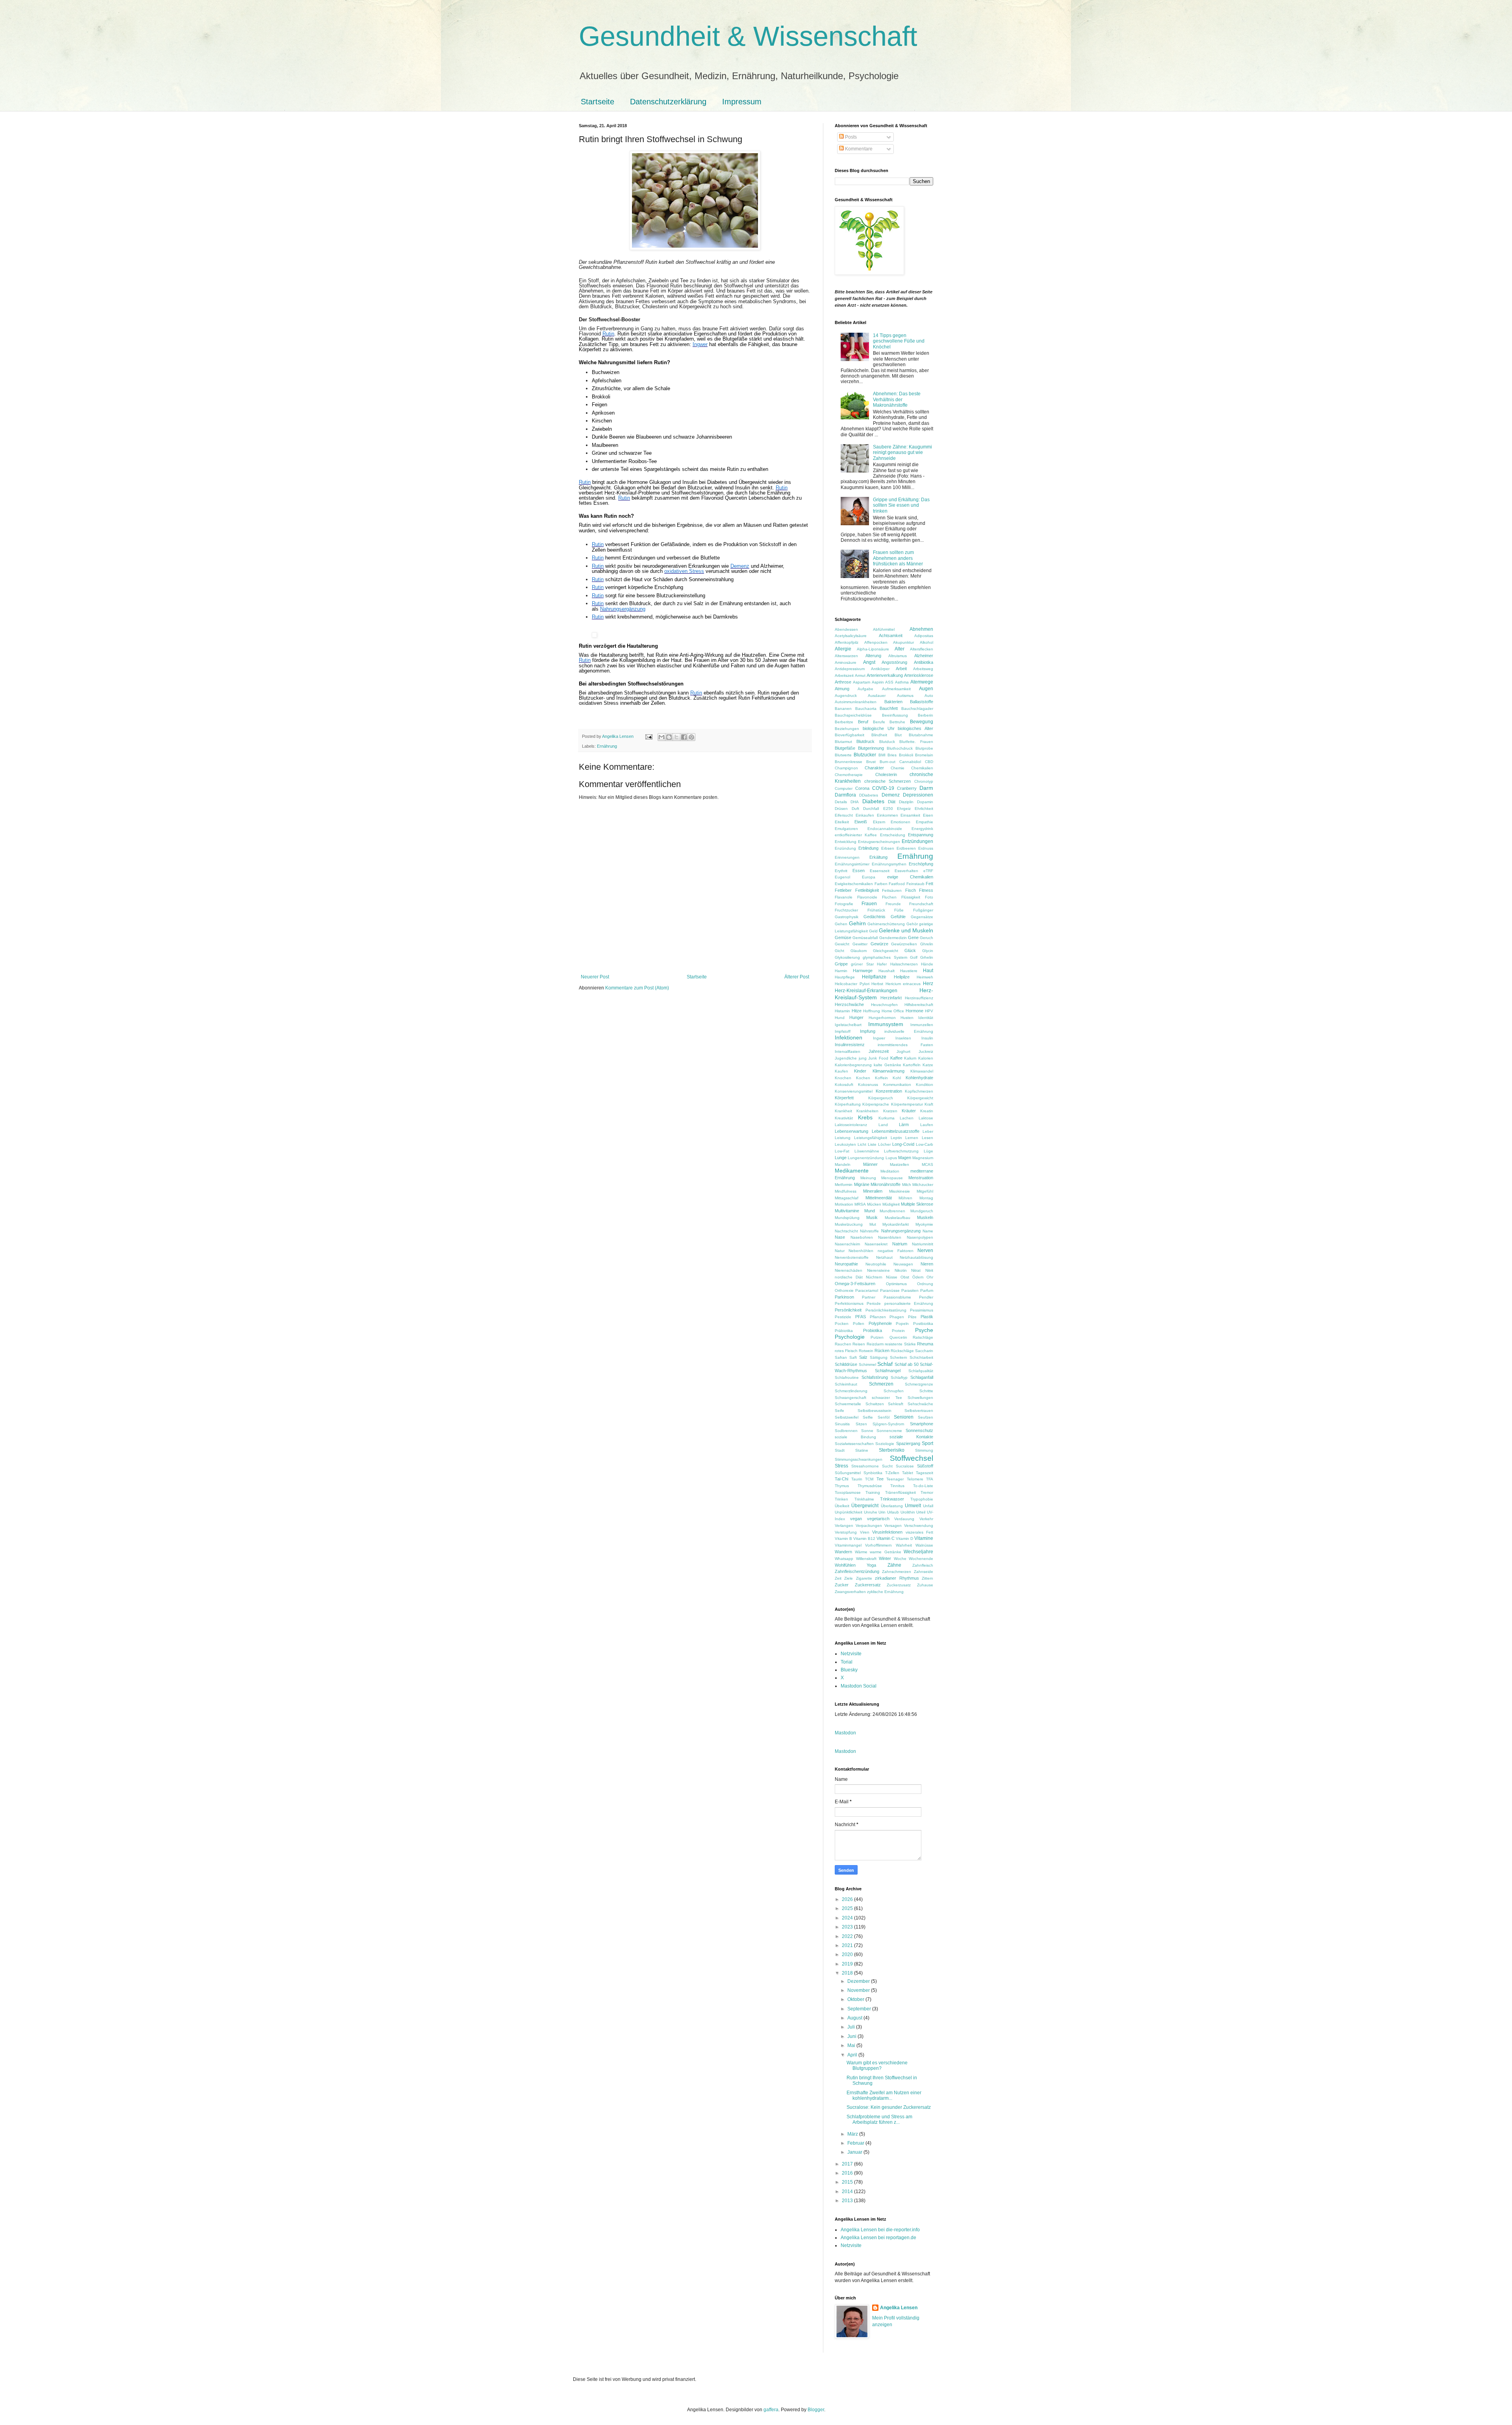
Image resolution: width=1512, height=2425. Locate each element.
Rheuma (925, 1344)
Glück (910, 950)
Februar (856, 2143)
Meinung (868, 1178)
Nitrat (916, 1270)
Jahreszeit (879, 1051)
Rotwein (866, 1351)
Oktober (856, 1999)
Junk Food (878, 1058)
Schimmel (867, 1364)
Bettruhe (897, 722)
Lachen (907, 1118)
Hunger (856, 1017)
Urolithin (908, 1512)
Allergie (843, 649)
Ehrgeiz (904, 809)
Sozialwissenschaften (854, 1444)
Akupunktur (903, 642)
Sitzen (861, 1424)
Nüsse (892, 1277)
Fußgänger (923, 910)
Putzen (877, 1337)
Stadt (840, 1450)
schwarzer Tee (887, 1398)
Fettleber (843, 890)
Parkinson (844, 1297)
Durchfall (871, 809)
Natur (840, 1251)
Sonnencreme (889, 1431)
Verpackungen (869, 1526)
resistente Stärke (900, 1344)
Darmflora (845, 795)
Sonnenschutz (919, 1430)
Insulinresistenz (850, 1045)
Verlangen (844, 1526)
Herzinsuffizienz (919, 998)
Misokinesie (900, 1191)
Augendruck (846, 696)
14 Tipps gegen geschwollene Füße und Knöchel (899, 341)
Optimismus (896, 1284)
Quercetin (898, 1337)
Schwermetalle (848, 1404)
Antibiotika (924, 662)
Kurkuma (887, 1118)
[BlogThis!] (669, 737)
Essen (859, 871)
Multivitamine (847, 1211)
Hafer (882, 964)
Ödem (918, 1277)
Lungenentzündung (866, 1158)
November (859, 1990)
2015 (848, 2182)
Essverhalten (906, 871)
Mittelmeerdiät (879, 1198)
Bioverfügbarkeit (850, 735)
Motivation (844, 1204)
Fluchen (889, 897)
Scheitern (899, 1357)
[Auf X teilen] (676, 737)
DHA (855, 802)
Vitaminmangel (848, 1545)
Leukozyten (845, 1144)
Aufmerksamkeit (896, 689)
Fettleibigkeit (867, 890)
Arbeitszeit (844, 675)
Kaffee (896, 1058)
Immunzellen (922, 1025)
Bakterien (893, 702)
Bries (892, 755)
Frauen (869, 904)
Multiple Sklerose (917, 1204)
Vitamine (924, 1538)
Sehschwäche (920, 1404)
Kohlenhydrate (919, 1078)
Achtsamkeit (891, 635)
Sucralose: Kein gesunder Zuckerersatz (889, 2107)
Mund (870, 1211)
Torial (847, 1662)
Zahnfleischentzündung (857, 1571)
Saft (853, 1357)
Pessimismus (922, 1310)
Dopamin (925, 802)
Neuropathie (846, 1264)
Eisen (928, 815)
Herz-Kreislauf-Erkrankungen (866, 991)
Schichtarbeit (921, 1357)
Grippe (841, 964)
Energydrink (922, 829)
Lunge (841, 1158)
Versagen (893, 1526)
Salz (863, 1357)
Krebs (865, 1117)
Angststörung (894, 662)
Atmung (842, 689)
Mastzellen (900, 1164)
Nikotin (901, 1270)
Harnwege (863, 971)
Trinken (841, 1499)
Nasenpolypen (920, 1237)
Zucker (842, 1585)
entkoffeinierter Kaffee (856, 835)
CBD (929, 762)
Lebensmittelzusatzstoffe (896, 1131)
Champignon (846, 768)
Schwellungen (920, 1398)
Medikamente (852, 1171)
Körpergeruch (881, 1098)
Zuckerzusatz (899, 1585)
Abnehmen (921, 629)
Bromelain (924, 755)
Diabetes (873, 801)
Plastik (927, 1317)
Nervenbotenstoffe (852, 1257)
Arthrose (843, 682)
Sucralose (905, 1466)
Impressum (742, 102)
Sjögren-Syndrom (888, 1424)
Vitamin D (904, 1539)
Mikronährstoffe (886, 1184)
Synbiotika (873, 1473)
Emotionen (901, 822)
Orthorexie (844, 1290)
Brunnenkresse (849, 762)
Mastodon (845, 1733)
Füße (899, 910)
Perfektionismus (849, 1303)
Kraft (929, 1104)
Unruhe (871, 1512)
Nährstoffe (869, 1231)
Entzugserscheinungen (879, 842)
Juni (852, 2036)
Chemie (898, 768)
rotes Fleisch (846, 1351)
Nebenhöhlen (861, 1251)
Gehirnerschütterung (886, 924)
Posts (850, 137)
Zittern (927, 1578)
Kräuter (909, 1111)
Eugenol (842, 877)
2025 (848, 1908)
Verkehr (926, 1519)
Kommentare (858, 149)
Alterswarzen (846, 656)
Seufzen (926, 1417)
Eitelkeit (842, 822)
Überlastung (892, 1506)
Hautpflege (845, 977)
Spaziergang (908, 1443)
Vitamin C (886, 1538)
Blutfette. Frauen (916, 742)
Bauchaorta (866, 709)
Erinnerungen (847, 857)
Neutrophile (876, 1264)
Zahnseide (924, 1572)
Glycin (928, 951)
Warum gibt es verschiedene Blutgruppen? (877, 2066)
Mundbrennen (892, 1211)
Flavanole (844, 897)
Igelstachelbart (848, 1025)
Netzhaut (884, 1257)
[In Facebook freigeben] (684, 737)
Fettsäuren (892, 890)
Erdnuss (926, 848)
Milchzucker (923, 1185)
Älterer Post (797, 977)
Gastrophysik (847, 917)
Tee (880, 1479)
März (853, 2134)
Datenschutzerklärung (668, 102)
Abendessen (846, 629)
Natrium (900, 1244)
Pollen (859, 1324)
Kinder (860, 1071)
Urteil (921, 1512)
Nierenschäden (849, 1270)
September (860, 2009)
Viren (865, 1532)
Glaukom (859, 951)
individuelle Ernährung (909, 1031)
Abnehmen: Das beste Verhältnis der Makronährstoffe (897, 399)
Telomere (915, 1479)
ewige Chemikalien (910, 877)
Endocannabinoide (885, 829)
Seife (839, 1411)
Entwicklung (846, 842)
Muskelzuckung (849, 1224)
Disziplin (906, 802)
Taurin (857, 1479)
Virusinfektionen (887, 1532)
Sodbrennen (846, 1431)
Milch (907, 1185)
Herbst (877, 984)
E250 (888, 809)
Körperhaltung (848, 1104)
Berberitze (844, 722)
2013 (848, 2201)
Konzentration (889, 1091)
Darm (926, 788)
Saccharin (924, 1351)
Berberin (926, 715)
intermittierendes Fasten (905, 1045)
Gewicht (842, 944)
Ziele (849, 1578)
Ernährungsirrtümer (852, 864)
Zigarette (864, 1578)
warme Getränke (886, 1552)
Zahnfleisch (923, 1565)
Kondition (925, 1085)
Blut (898, 735)
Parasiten (910, 1290)
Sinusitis (842, 1424)
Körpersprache (876, 1104)
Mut (873, 1224)
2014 (848, 2192)
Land (883, 1125)
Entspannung (921, 835)
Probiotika (873, 1330)
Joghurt (903, 1051)
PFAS (861, 1317)
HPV (929, 1011)
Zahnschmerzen (897, 1572)
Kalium (910, 1058)
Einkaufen (865, 815)
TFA (930, 1479)
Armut (860, 675)
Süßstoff (925, 1466)
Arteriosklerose (919, 675)
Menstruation (921, 1178)
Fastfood (897, 884)
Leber (928, 1131)
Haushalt (887, 971)
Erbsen (888, 848)
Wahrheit (904, 1545)
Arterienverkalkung (885, 675)
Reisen (859, 1344)
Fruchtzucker (846, 910)
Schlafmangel (888, 1371)
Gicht (839, 951)
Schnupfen (894, 1391)
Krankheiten (867, 1111)
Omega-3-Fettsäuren (855, 1284)
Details (841, 802)
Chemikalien (922, 768)
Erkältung (878, 857)
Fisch (911, 890)
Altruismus (898, 656)
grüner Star (862, 964)
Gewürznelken (904, 944)
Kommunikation (897, 1085)
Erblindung (868, 848)
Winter (885, 1558)
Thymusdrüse (870, 1486)
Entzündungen (917, 841)
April (853, 2055)
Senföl (884, 1417)
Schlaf (885, 1364)
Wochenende (921, 1559)
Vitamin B (843, 1539)
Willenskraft (866, 1559)
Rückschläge (902, 1351)
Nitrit (929, 1270)
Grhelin (927, 957)
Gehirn (857, 923)
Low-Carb (925, 1144)
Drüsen (841, 809)
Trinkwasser (892, 1499)
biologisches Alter (915, 728)
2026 (848, 1899)
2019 (848, 1964)
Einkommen (888, 815)
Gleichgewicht (886, 951)
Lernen (912, 1138)
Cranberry (907, 788)
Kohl (897, 1078)
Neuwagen (903, 1264)
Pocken (842, 1324)
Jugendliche (846, 1058)
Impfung (868, 1031)
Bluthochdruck (900, 748)
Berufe (879, 722)
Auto (929, 696)
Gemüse (843, 937)
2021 (848, 1945)
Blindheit (879, 735)
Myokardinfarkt (896, 1224)
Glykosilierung (847, 957)
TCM (869, 1479)
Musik (872, 1217)
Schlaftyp (899, 1377)
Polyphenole (880, 1323)
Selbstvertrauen (919, 1411)
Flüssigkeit (911, 897)
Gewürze (879, 944)
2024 (848, 1918)
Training (873, 1492)
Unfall (928, 1506)
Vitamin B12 (864, 1539)
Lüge (928, 1151)
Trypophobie (922, 1499)
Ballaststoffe (922, 702)
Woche (900, 1559)
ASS (889, 682)
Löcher (884, 1144)
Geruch (926, 938)
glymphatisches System (885, 957)
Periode (874, 1303)
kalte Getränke (888, 1065)
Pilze (912, 1317)
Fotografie (844, 904)
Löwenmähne (867, 1151)
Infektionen (849, 1037)
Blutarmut (843, 742)
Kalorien (926, 1058)
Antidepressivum (850, 669)
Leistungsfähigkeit (871, 1138)
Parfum (927, 1290)
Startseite (598, 102)
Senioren (904, 1417)
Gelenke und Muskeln (906, 930)
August (855, 2018)
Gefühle (898, 917)
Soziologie (885, 1444)
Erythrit (841, 871)
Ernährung (607, 746)
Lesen (927, 1138)
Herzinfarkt (891, 998)
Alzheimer (924, 656)
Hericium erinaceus (903, 984)
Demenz (891, 795)
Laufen (927, 1125)
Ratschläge (923, 1337)
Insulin (927, 1038)
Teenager (895, 1479)
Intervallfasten (848, 1051)
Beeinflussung (895, 715)
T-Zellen (892, 1473)
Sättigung (879, 1357)
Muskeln (925, 1217)
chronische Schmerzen (888, 781)
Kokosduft (844, 1085)
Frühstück (876, 910)
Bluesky (849, 1670)
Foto (929, 897)
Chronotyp (924, 781)
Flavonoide (867, 897)
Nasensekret (876, 1244)
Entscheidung (893, 835)
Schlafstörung (875, 1377)
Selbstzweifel (847, 1417)
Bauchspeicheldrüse (853, 715)
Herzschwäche (849, 1004)
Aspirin (878, 682)
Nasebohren (862, 1237)
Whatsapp (844, 1559)
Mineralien (873, 1191)
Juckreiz (926, 1051)
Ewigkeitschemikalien (854, 884)
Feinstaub (915, 884)
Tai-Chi (841, 1479)
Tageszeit (925, 1473)
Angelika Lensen (899, 2308)
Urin (882, 1512)
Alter (900, 649)
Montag (926, 1198)
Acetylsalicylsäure (851, 636)
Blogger (816, 2410)
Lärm (904, 1125)
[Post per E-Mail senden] (649, 736)
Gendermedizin (893, 938)
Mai (852, 2045)
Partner (869, 1297)
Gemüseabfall (865, 938)
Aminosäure (846, 662)
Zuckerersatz (868, 1585)
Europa (869, 877)
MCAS (927, 1164)
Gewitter (860, 944)
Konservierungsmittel (854, 1091)
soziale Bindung (855, 1437)
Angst (869, 662)
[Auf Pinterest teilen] (691, 737)
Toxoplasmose (848, 1492)
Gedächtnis (875, 917)
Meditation (890, 1171)
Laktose (926, 1118)
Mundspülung (847, 1218)
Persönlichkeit (848, 1310)
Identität (926, 1018)
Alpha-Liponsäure (873, 649)
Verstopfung (846, 1532)
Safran (841, 1357)
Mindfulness (846, 1191)
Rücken (882, 1351)
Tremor (927, 1492)
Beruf (863, 722)
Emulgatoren (846, 829)
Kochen (863, 1078)
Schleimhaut (846, 1384)
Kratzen (890, 1111)
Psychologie (850, 1337)
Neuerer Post (595, 977)
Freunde (893, 904)
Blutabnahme (921, 735)
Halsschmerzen (904, 964)
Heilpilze (902, 977)
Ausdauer (877, 696)
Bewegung (922, 722)
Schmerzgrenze (919, 1384)
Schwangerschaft (850, 1398)
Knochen (843, 1078)
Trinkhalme (864, 1499)
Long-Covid (903, 1144)
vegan (856, 1519)
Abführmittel (884, 629)
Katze (928, 1065)
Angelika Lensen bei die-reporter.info (880, 2230)
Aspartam (862, 682)
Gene (913, 937)
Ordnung (925, 1284)
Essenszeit (880, 871)
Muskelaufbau (898, 1218)
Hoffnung (872, 1011)
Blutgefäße (845, 748)
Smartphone (922, 1424)
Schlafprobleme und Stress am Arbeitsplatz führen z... (879, 2119)
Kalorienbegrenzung (853, 1065)
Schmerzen (881, 1384)
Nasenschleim (847, 1244)
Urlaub (893, 1512)
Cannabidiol (910, 762)
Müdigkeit (891, 1204)
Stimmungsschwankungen (859, 1459)
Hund (840, 1018)
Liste (872, 1144)
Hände (927, 964)
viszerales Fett (920, 1532)
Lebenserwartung (851, 1131)
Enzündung (845, 848)
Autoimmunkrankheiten (856, 702)
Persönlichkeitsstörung (886, 1310)
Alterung (873, 656)
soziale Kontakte (911, 1437)
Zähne (894, 1565)
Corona (862, 788)
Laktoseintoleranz (851, 1125)
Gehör (912, 924)
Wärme (861, 1552)
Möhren (905, 1198)
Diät (892, 802)
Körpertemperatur (907, 1104)
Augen (926, 689)
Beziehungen (847, 729)
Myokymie (924, 1224)
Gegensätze (922, 917)
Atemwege (922, 682)
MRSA (860, 1204)
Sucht (887, 1466)
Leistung (843, 1138)
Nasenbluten (890, 1237)
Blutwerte (843, 755)
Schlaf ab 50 (907, 1364)
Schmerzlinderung (851, 1391)
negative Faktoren (896, 1251)
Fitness (926, 890)
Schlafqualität (921, 1371)
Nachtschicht (846, 1231)
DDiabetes (869, 795)
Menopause (892, 1178)
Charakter (874, 768)
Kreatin (927, 1111)
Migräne (862, 1184)
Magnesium (923, 1158)
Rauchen (843, 1344)
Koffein (881, 1078)
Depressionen (918, 795)
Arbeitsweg (923, 669)
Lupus (891, 1158)
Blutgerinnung (871, 748)
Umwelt (913, 1506)
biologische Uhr (879, 728)
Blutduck (887, 742)
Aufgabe (865, 689)
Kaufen (841, 1071)
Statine (862, 1450)
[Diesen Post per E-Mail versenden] (661, 737)
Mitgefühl (925, 1191)
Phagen (897, 1317)
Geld (873, 931)
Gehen (841, 924)
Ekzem (879, 822)
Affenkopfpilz (847, 642)
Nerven (925, 1250)
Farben (881, 884)
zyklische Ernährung (885, 1592)
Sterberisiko (892, 1450)
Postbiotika (923, 1324)
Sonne (867, 1431)
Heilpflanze (874, 977)
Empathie (925, 822)
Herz (928, 984)
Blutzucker (865, 755)
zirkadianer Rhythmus (897, 1578)
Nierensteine (878, 1270)
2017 (848, 2164)
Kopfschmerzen (919, 1091)
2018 (848, 1973)
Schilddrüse (846, 1364)
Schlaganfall (922, 1377)
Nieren (927, 1264)
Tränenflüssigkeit (901, 1492)
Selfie (868, 1417)
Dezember (859, 1981)
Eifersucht (844, 815)
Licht (862, 1144)
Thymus (842, 1486)
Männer (870, 1164)
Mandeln (843, 1164)
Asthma (902, 682)
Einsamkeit (910, 815)
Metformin (844, 1185)
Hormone (914, 1011)
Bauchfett (889, 708)
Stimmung (924, 1450)
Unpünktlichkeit (849, 1512)
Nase (840, 1237)
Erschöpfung (921, 864)
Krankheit (843, 1111)
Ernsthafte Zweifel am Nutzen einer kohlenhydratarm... (884, 2095)
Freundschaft (921, 904)
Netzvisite (851, 1654)
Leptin (896, 1138)
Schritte (926, 1391)
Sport (927, 1443)
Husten (907, 1018)
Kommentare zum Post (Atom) (637, 988)
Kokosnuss (868, 1085)
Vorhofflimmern (878, 1545)
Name (928, 1231)
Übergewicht (865, 1506)
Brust (871, 762)
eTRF (928, 871)
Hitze (857, 1011)
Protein (898, 1331)
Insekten (903, 1038)
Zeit (838, 1578)
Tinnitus (897, 1486)
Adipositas (924, 636)
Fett (929, 884)
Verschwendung (919, 1526)
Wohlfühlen (845, 1565)
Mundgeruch (922, 1211)
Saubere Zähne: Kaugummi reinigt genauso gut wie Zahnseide (902, 453)
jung (863, 1058)
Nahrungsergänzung (901, 1231)
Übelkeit (842, 1506)
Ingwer (879, 1038)
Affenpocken (876, 642)
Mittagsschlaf (847, 1198)
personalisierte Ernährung (909, 1303)
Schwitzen (875, 1404)
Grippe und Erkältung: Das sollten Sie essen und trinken (901, 505)
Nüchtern (874, 1277)
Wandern (843, 1552)
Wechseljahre (918, 1552)
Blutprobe (924, 748)
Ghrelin (927, 944)
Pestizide (843, 1317)
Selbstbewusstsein (875, 1411)
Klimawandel (922, 1071)
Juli (852, 2027)
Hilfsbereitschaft (919, 1005)
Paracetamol (867, 1290)
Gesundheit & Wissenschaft (748, 36)
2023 (848, 1927)
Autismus (905, 696)
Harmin (841, 971)
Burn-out (888, 762)
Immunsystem (886, 1024)
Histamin (842, 1011)
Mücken (874, 1204)
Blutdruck (865, 741)
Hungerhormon (882, 1018)
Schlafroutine (847, 1377)
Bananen (843, 709)
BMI (882, 755)
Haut (928, 971)
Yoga (871, 1565)
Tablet (908, 1473)
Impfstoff (843, 1031)
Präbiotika (844, 1331)
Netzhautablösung (916, 1257)
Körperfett (844, 1098)
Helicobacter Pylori (852, 984)
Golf (914, 957)
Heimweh (925, 977)
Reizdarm (875, 1344)
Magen (905, 1158)
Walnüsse (924, 1545)
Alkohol (926, 642)
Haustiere (909, 971)
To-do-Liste (923, 1486)
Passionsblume (897, 1297)
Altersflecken (922, 649)
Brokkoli (906, 755)
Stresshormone (865, 1466)
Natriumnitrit (923, 1244)
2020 (848, 1954)
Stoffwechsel (912, 1458)
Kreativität (844, 1118)
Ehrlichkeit (924, 809)
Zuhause (925, 1585)
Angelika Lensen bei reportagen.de (878, 2238)
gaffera (771, 2410)
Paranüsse (890, 1290)
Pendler (926, 1297)
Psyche (924, 1330)
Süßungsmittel (848, 1473)
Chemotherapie (849, 775)
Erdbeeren (906, 848)
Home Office (893, 1011)
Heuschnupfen (884, 1005)
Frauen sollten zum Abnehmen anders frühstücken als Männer (898, 558)
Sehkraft (896, 1404)
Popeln (902, 1324)
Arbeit (901, 669)
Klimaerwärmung (888, 1071)
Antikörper (880, 669)
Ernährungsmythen (889, 864)
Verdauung (904, 1519)
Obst (905, 1277)
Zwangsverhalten (850, 1592)
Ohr (930, 1277)
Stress (841, 1466)
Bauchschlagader (917, 709)
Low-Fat (842, 1151)
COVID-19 (883, 788)
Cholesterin (886, 774)
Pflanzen (878, 1317)
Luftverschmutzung (901, 1151)
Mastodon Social (859, 1686)
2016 (848, 2173)
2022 (848, 1936)
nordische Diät (849, 1277)
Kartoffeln (912, 1065)
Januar (855, 2152)
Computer (844, 788)
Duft (855, 809)
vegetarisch (878, 1519)
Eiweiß (861, 822)
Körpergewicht (920, 1098)
